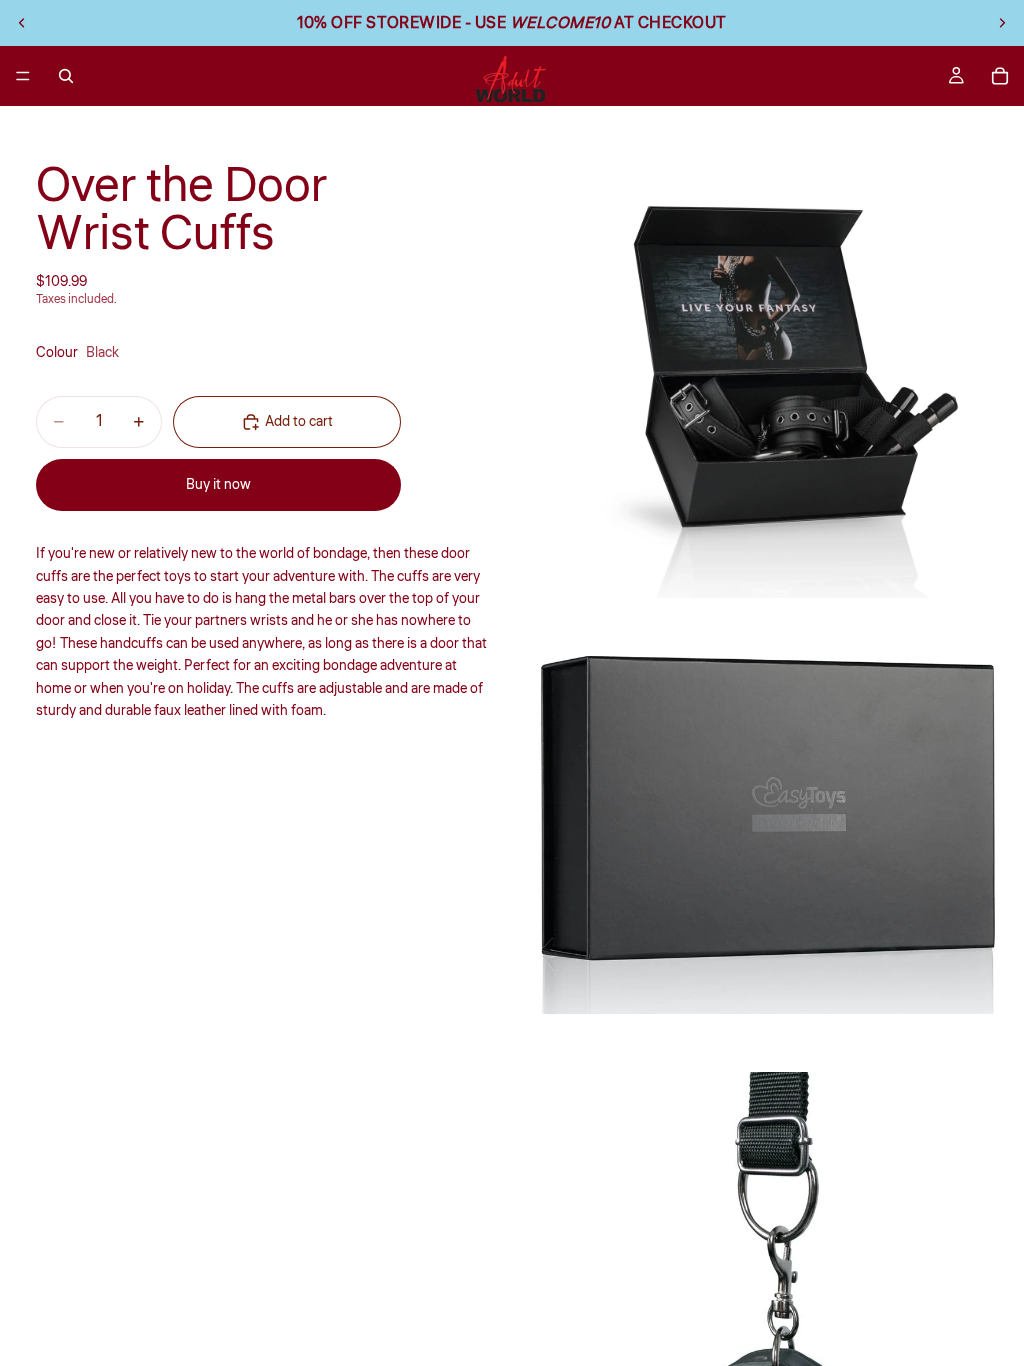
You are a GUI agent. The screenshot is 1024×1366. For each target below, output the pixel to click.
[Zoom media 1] (768, 362)
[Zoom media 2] (768, 835)
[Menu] (23, 76)
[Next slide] (1002, 23)
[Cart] (1000, 76)
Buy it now (218, 485)
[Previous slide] (22, 23)
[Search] (66, 76)
